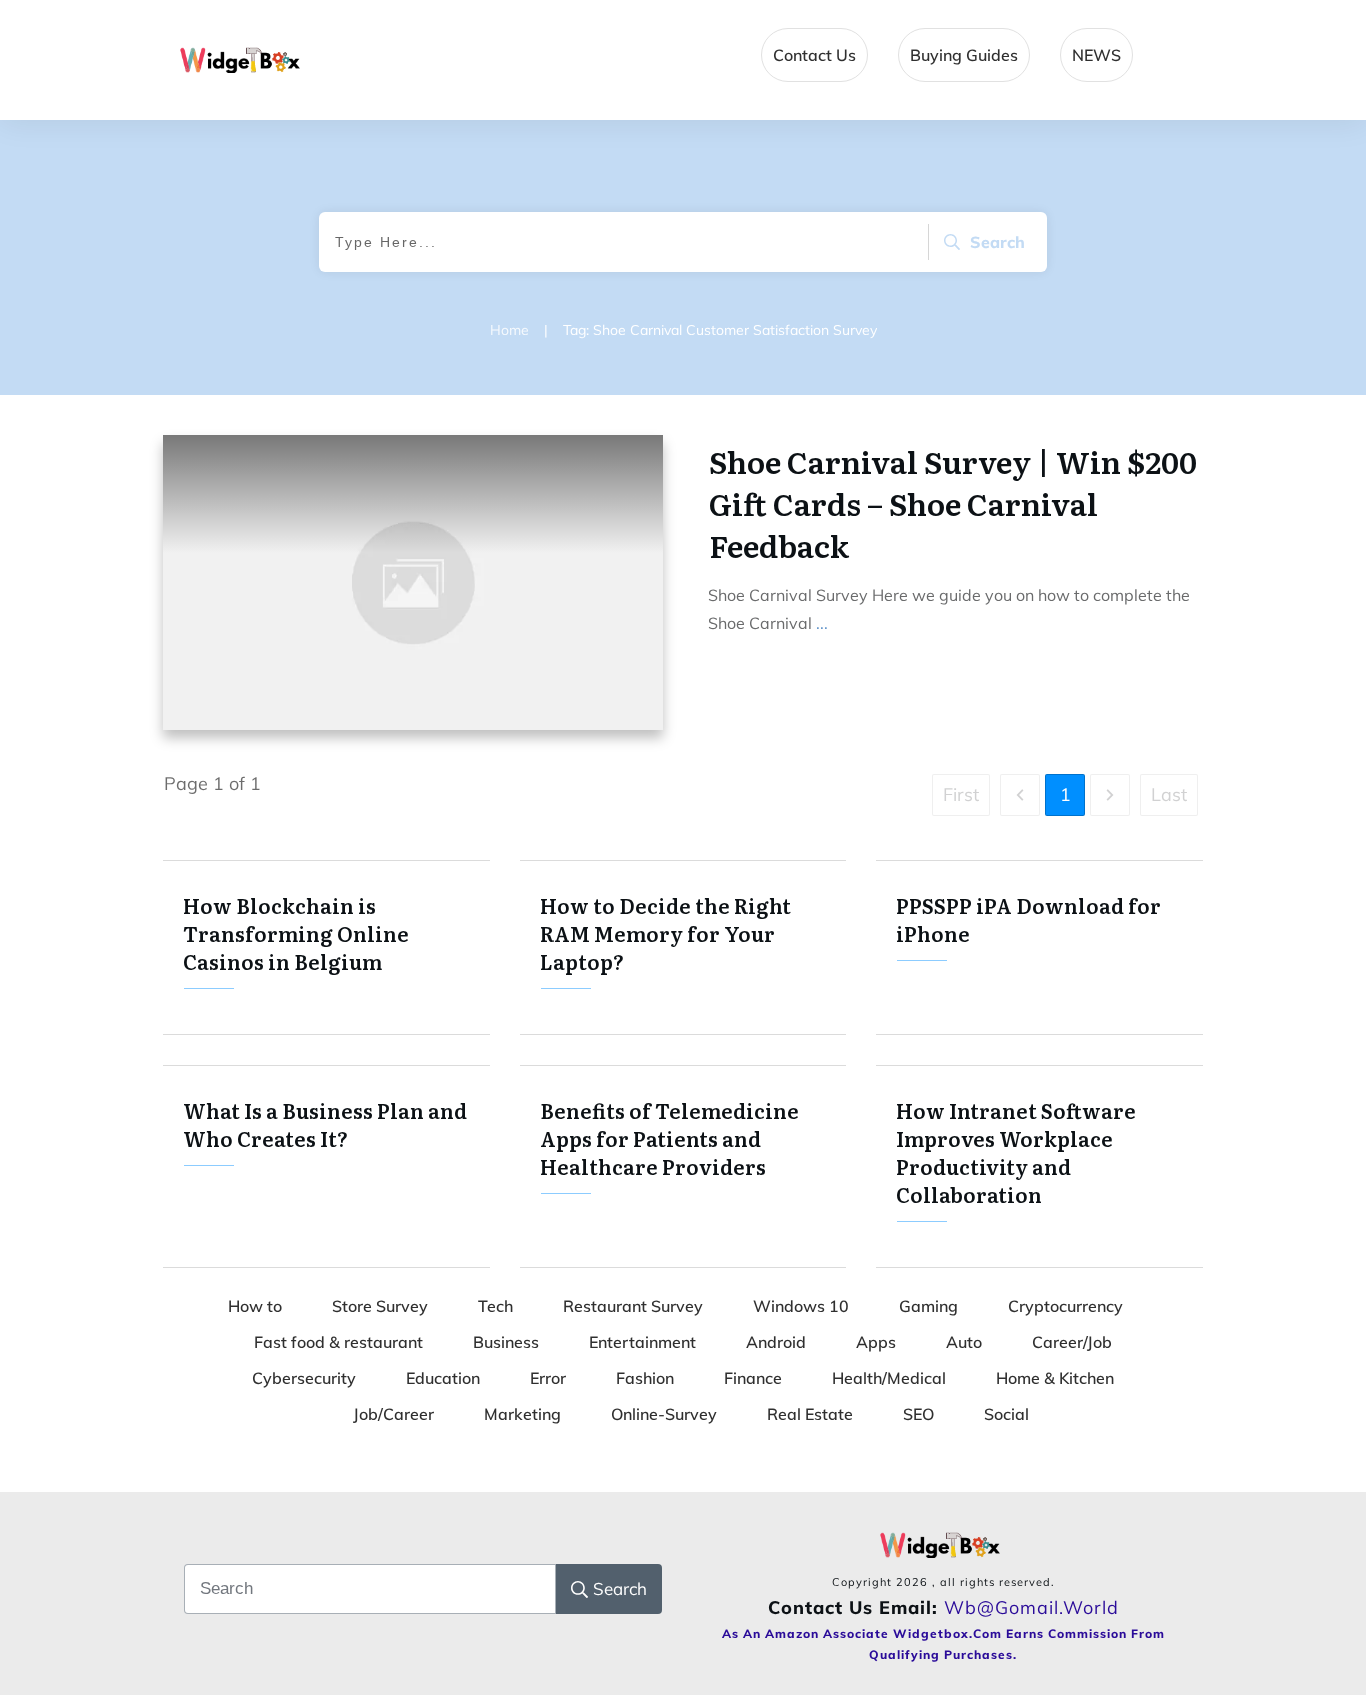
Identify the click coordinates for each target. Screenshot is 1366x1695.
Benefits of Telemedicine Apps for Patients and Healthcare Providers (683, 1166)
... (822, 623)
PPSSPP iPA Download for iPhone (1039, 947)
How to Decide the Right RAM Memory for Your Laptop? (683, 947)
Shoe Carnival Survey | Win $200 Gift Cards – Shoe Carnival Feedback (953, 503)
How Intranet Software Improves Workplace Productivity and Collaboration (1039, 1166)
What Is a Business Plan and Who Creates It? (326, 1166)
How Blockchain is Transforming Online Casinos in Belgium (326, 947)
